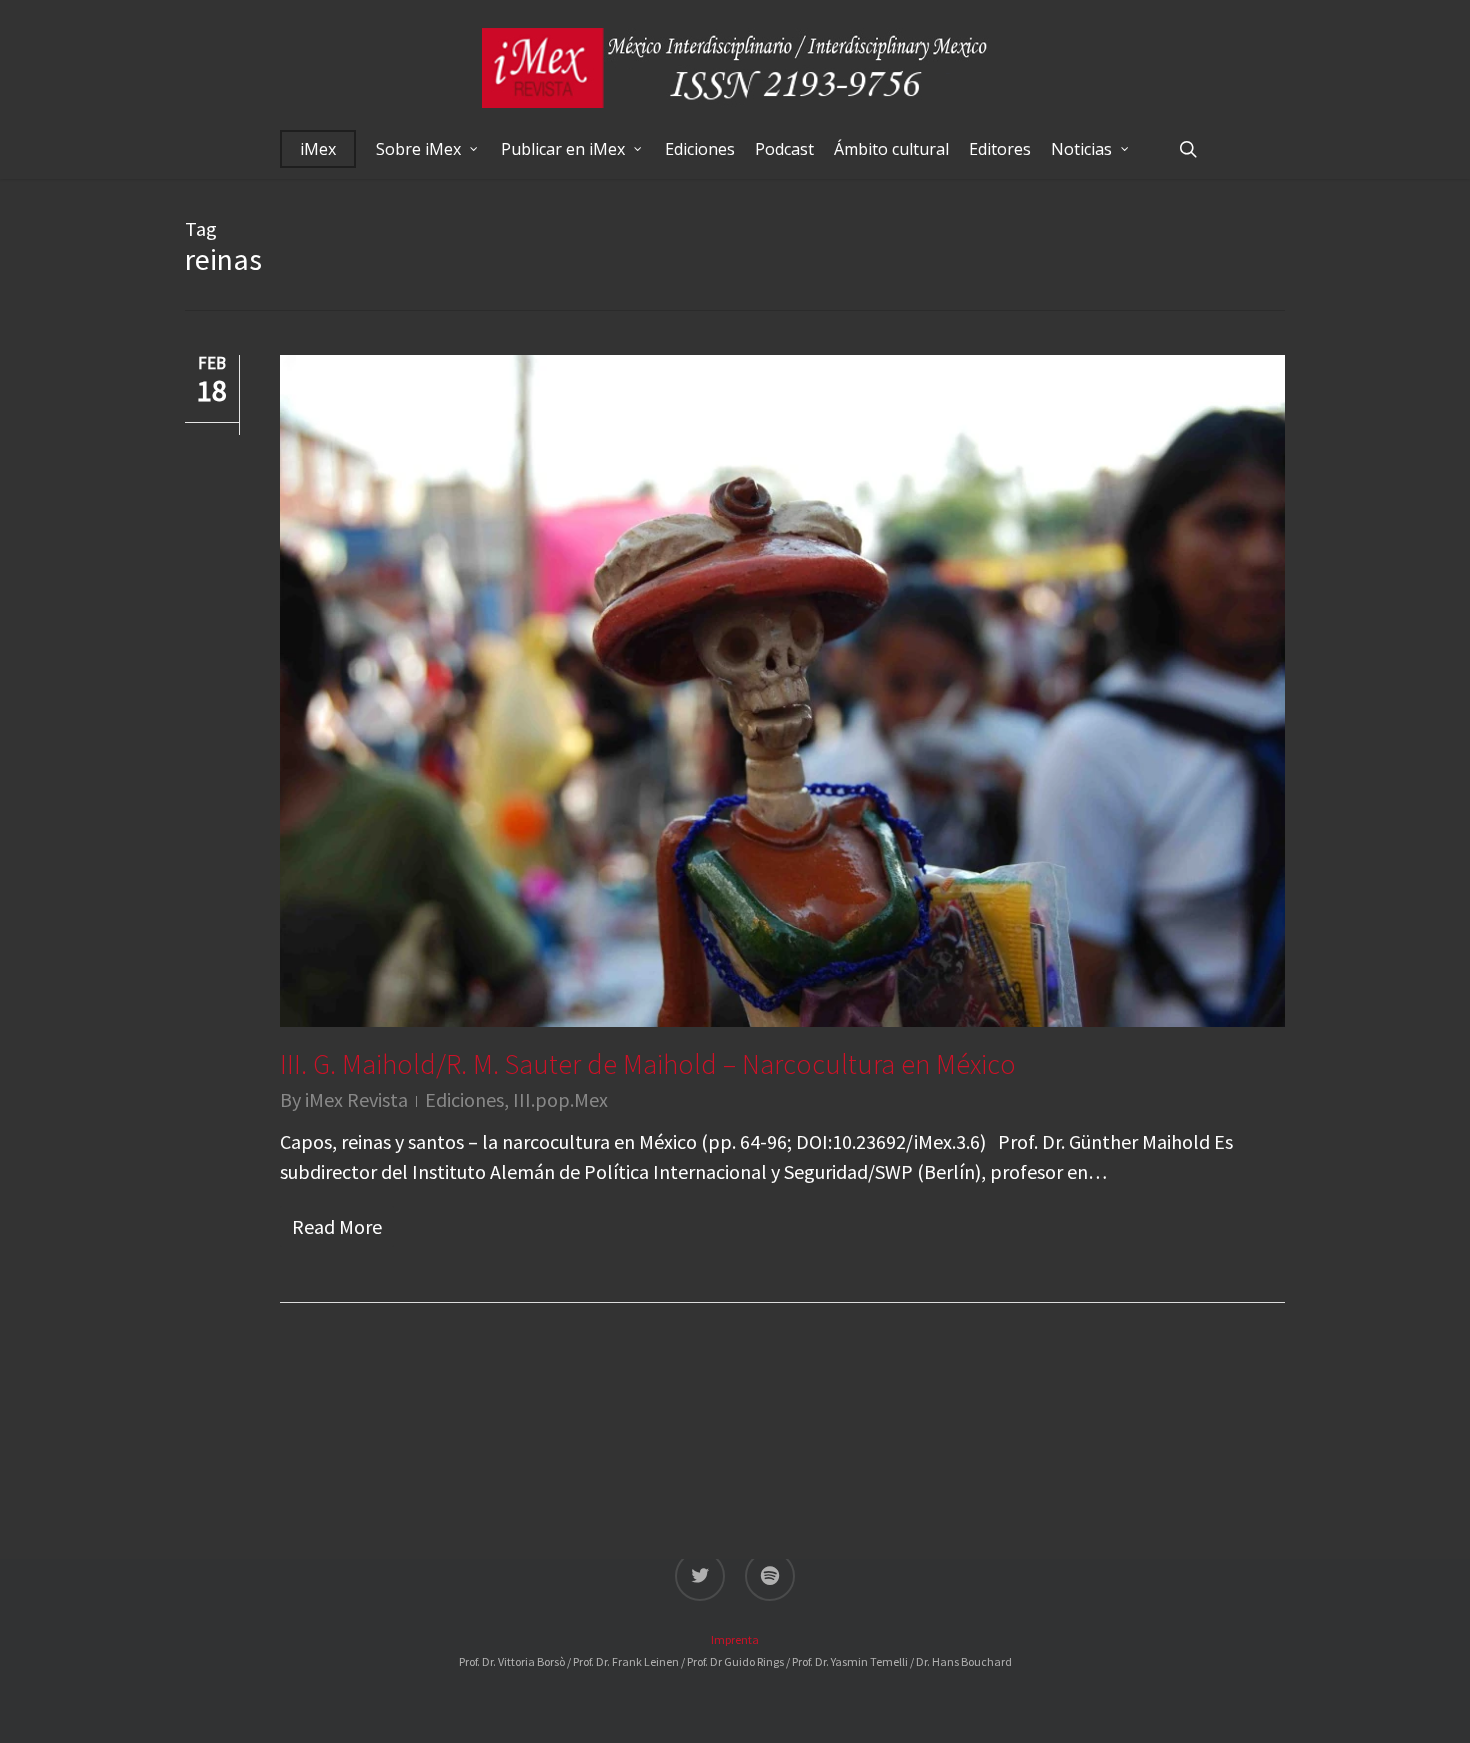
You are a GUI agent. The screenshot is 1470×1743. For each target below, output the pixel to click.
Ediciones (464, 1099)
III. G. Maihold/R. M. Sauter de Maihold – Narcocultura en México (648, 1064)
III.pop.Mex (560, 1099)
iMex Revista (356, 1099)
